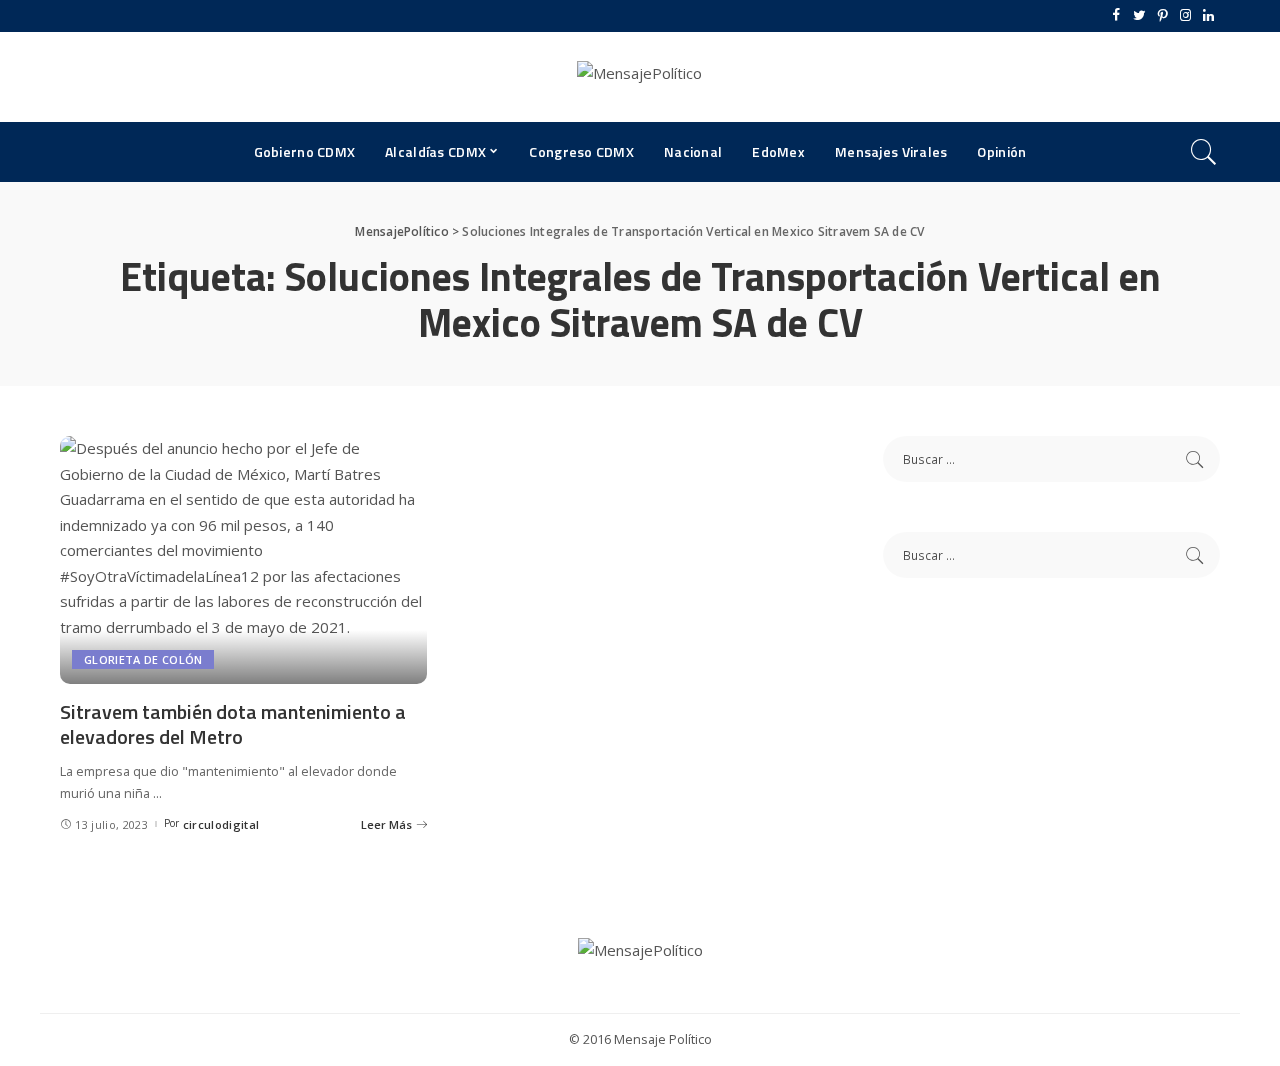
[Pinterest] (1162, 16)
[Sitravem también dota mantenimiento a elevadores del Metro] (243, 560)
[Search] (1204, 152)
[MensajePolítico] (639, 77)
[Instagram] (1185, 16)
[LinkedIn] (1208, 16)
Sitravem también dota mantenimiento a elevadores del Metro (233, 724)
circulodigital (221, 824)
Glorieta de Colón (143, 659)
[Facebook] (1116, 16)
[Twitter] (1139, 16)
